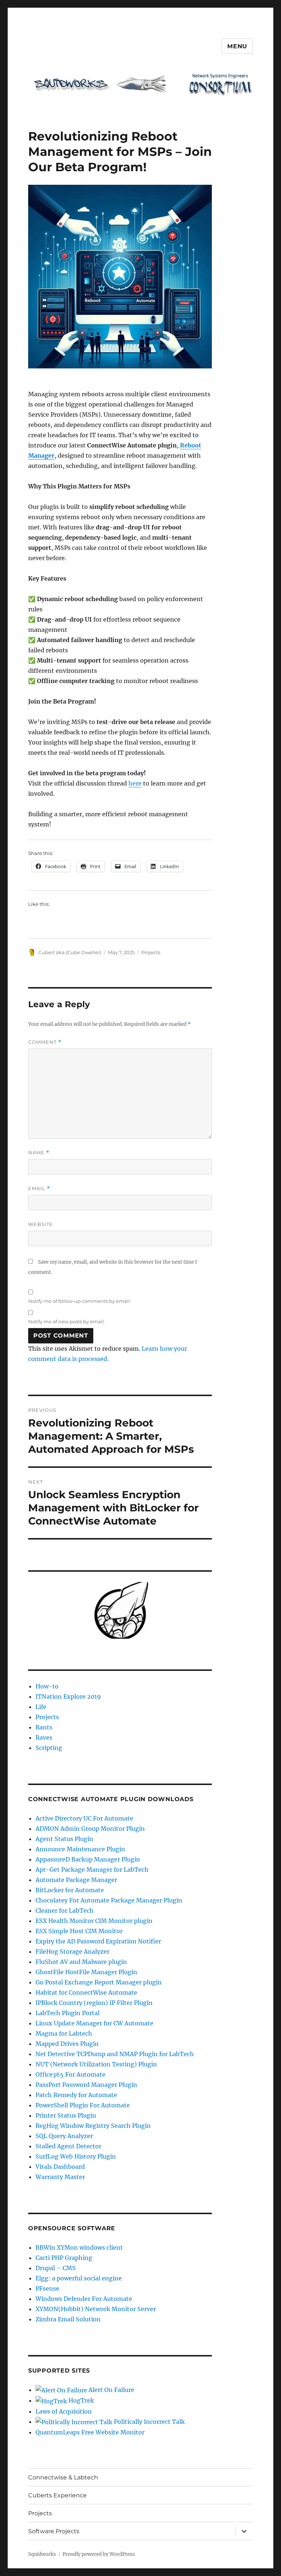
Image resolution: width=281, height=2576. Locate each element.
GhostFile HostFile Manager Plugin (86, 1972)
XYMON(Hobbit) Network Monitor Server (96, 2309)
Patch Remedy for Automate (76, 2095)
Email (39, 1188)
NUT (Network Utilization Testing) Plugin (96, 2064)
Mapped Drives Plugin (67, 2044)
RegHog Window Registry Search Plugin (93, 2126)
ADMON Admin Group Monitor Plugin (90, 1829)
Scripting (49, 1748)
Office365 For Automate (70, 2074)
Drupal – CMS (56, 2268)
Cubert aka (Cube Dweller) (70, 952)
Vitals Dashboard (60, 2167)
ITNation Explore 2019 (68, 1696)
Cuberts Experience (57, 2495)
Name (39, 1153)
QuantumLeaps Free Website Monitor (90, 2432)
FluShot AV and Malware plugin (81, 1962)
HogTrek (80, 2400)
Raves (44, 1737)
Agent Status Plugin (64, 1839)
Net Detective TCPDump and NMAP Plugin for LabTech (115, 2054)
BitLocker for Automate (70, 1890)
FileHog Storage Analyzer (72, 1951)
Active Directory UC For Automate (84, 1818)
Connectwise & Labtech (63, 2477)
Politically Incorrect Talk (149, 2422)
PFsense (47, 2288)
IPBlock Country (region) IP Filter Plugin (94, 2003)
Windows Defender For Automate (84, 2299)
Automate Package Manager (76, 1880)
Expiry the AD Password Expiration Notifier (98, 1941)
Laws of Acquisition (64, 2411)
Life (41, 1707)
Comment (45, 1042)
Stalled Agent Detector (68, 2146)
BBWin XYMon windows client (79, 2247)
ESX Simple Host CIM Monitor (79, 1931)
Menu (237, 46)
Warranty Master (60, 2177)
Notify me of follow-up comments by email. (80, 1301)
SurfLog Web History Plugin (76, 2156)
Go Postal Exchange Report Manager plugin (99, 1982)
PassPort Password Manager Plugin (86, 2085)
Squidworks (42, 2554)
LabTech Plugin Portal (68, 2013)
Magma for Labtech (64, 2033)
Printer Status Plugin (66, 2115)
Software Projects (54, 2531)
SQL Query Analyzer (64, 2136)
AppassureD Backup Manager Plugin (88, 1859)
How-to (47, 1686)
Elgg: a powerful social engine (79, 2278)
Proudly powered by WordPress (99, 2554)
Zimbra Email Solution (68, 2319)
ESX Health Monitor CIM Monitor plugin (94, 1921)
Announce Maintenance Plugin (80, 1849)
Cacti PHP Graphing (64, 2258)
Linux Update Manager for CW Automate (94, 2023)
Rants (44, 1727)
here (135, 783)
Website (41, 1224)
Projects (151, 952)
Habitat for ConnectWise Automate (86, 1992)
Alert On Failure (111, 2390)
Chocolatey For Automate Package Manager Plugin (109, 1900)
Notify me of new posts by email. (67, 1321)
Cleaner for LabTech (65, 1911)
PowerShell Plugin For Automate (83, 2105)
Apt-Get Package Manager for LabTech (92, 1870)
